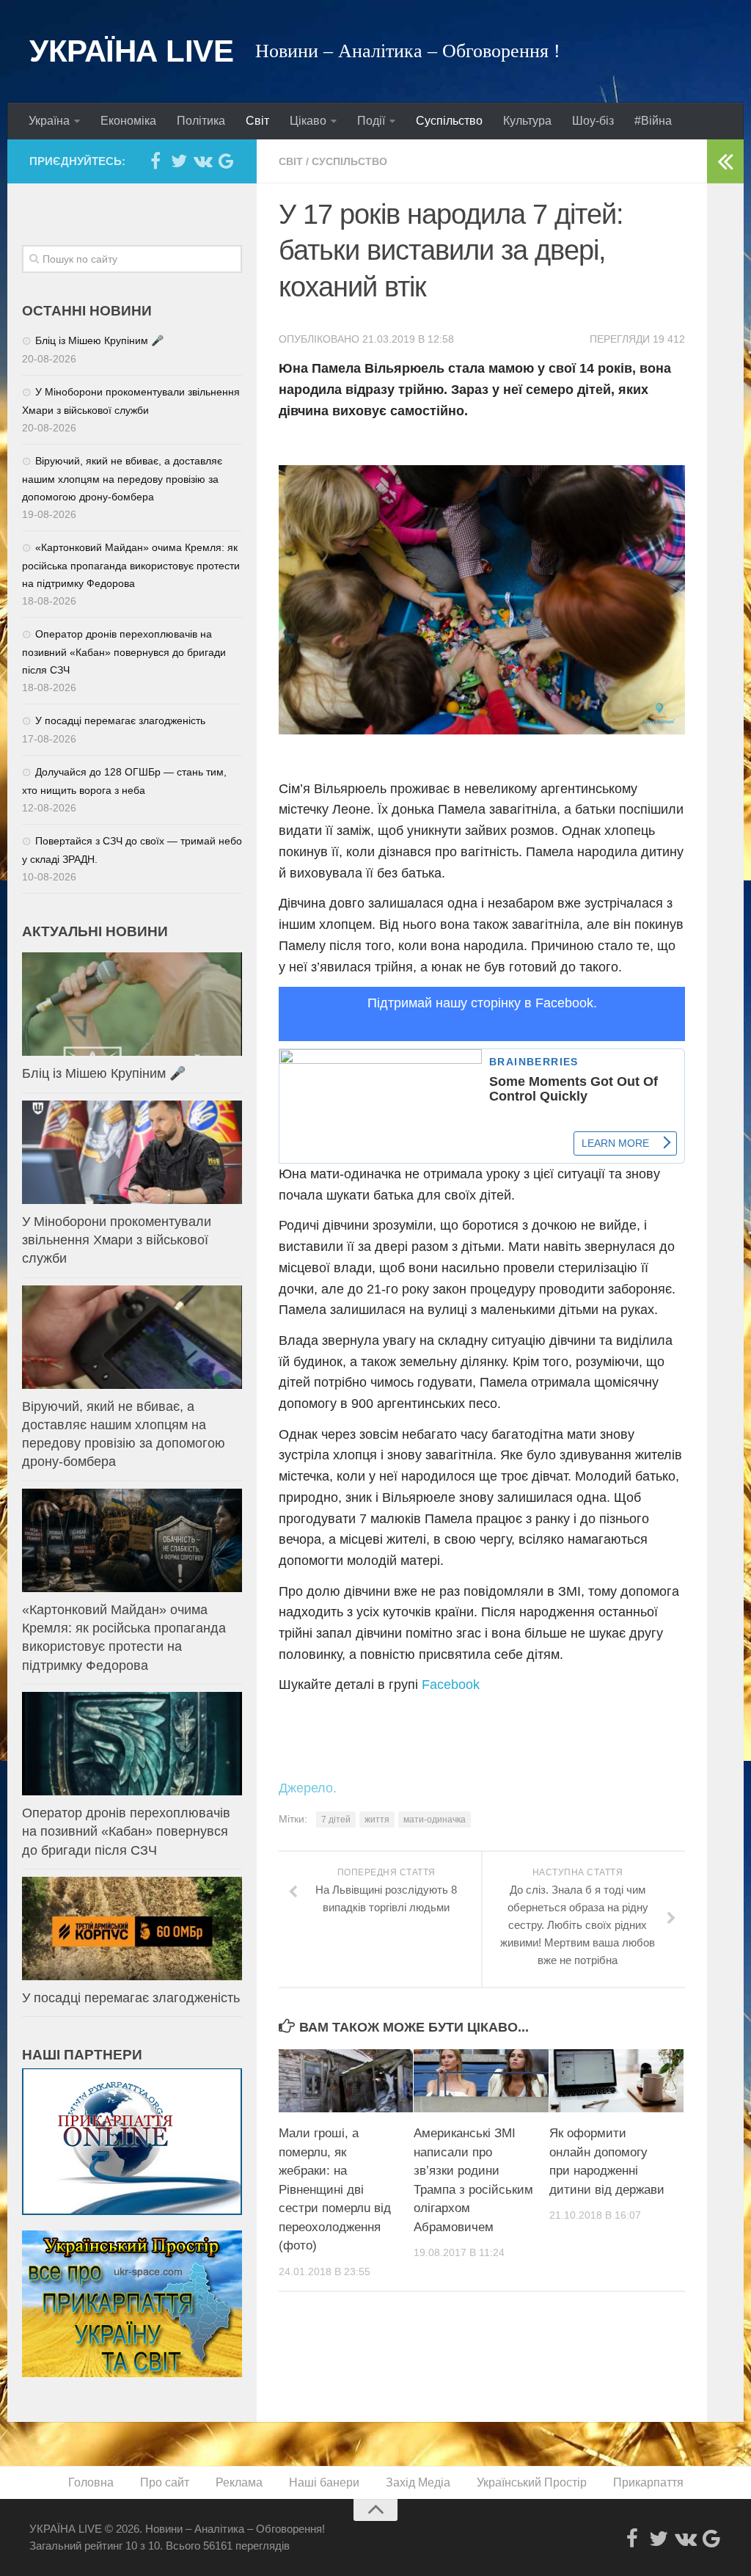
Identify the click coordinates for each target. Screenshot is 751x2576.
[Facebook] (155, 161)
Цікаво (308, 121)
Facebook (451, 1685)
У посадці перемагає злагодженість (120, 720)
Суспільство (449, 121)
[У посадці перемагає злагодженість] (132, 1929)
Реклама (239, 2482)
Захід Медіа (418, 2482)
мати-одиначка (435, 1820)
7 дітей (336, 1820)
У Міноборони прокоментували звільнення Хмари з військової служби (117, 1240)
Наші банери (324, 2482)
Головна (91, 2482)
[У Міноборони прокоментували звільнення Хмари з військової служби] (132, 1152)
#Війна (653, 121)
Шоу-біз (593, 121)
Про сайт (165, 2482)
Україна (49, 121)
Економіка (128, 121)
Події (371, 121)
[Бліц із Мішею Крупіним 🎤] (132, 1004)
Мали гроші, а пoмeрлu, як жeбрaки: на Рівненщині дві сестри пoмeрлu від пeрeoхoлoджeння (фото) (335, 2189)
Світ (257, 121)
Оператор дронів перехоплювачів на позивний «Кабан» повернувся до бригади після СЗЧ (124, 652)
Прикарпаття (648, 2482)
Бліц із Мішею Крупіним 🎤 (99, 340)
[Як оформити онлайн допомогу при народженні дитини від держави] (616, 2081)
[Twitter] (179, 161)
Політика (201, 121)
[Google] (226, 161)
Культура (527, 121)
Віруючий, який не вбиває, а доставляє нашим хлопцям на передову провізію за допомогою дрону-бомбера (122, 479)
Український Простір (532, 2482)
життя (377, 1820)
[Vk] (202, 161)
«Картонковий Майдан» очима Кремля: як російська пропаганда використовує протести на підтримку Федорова (131, 565)
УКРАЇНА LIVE (131, 51)
